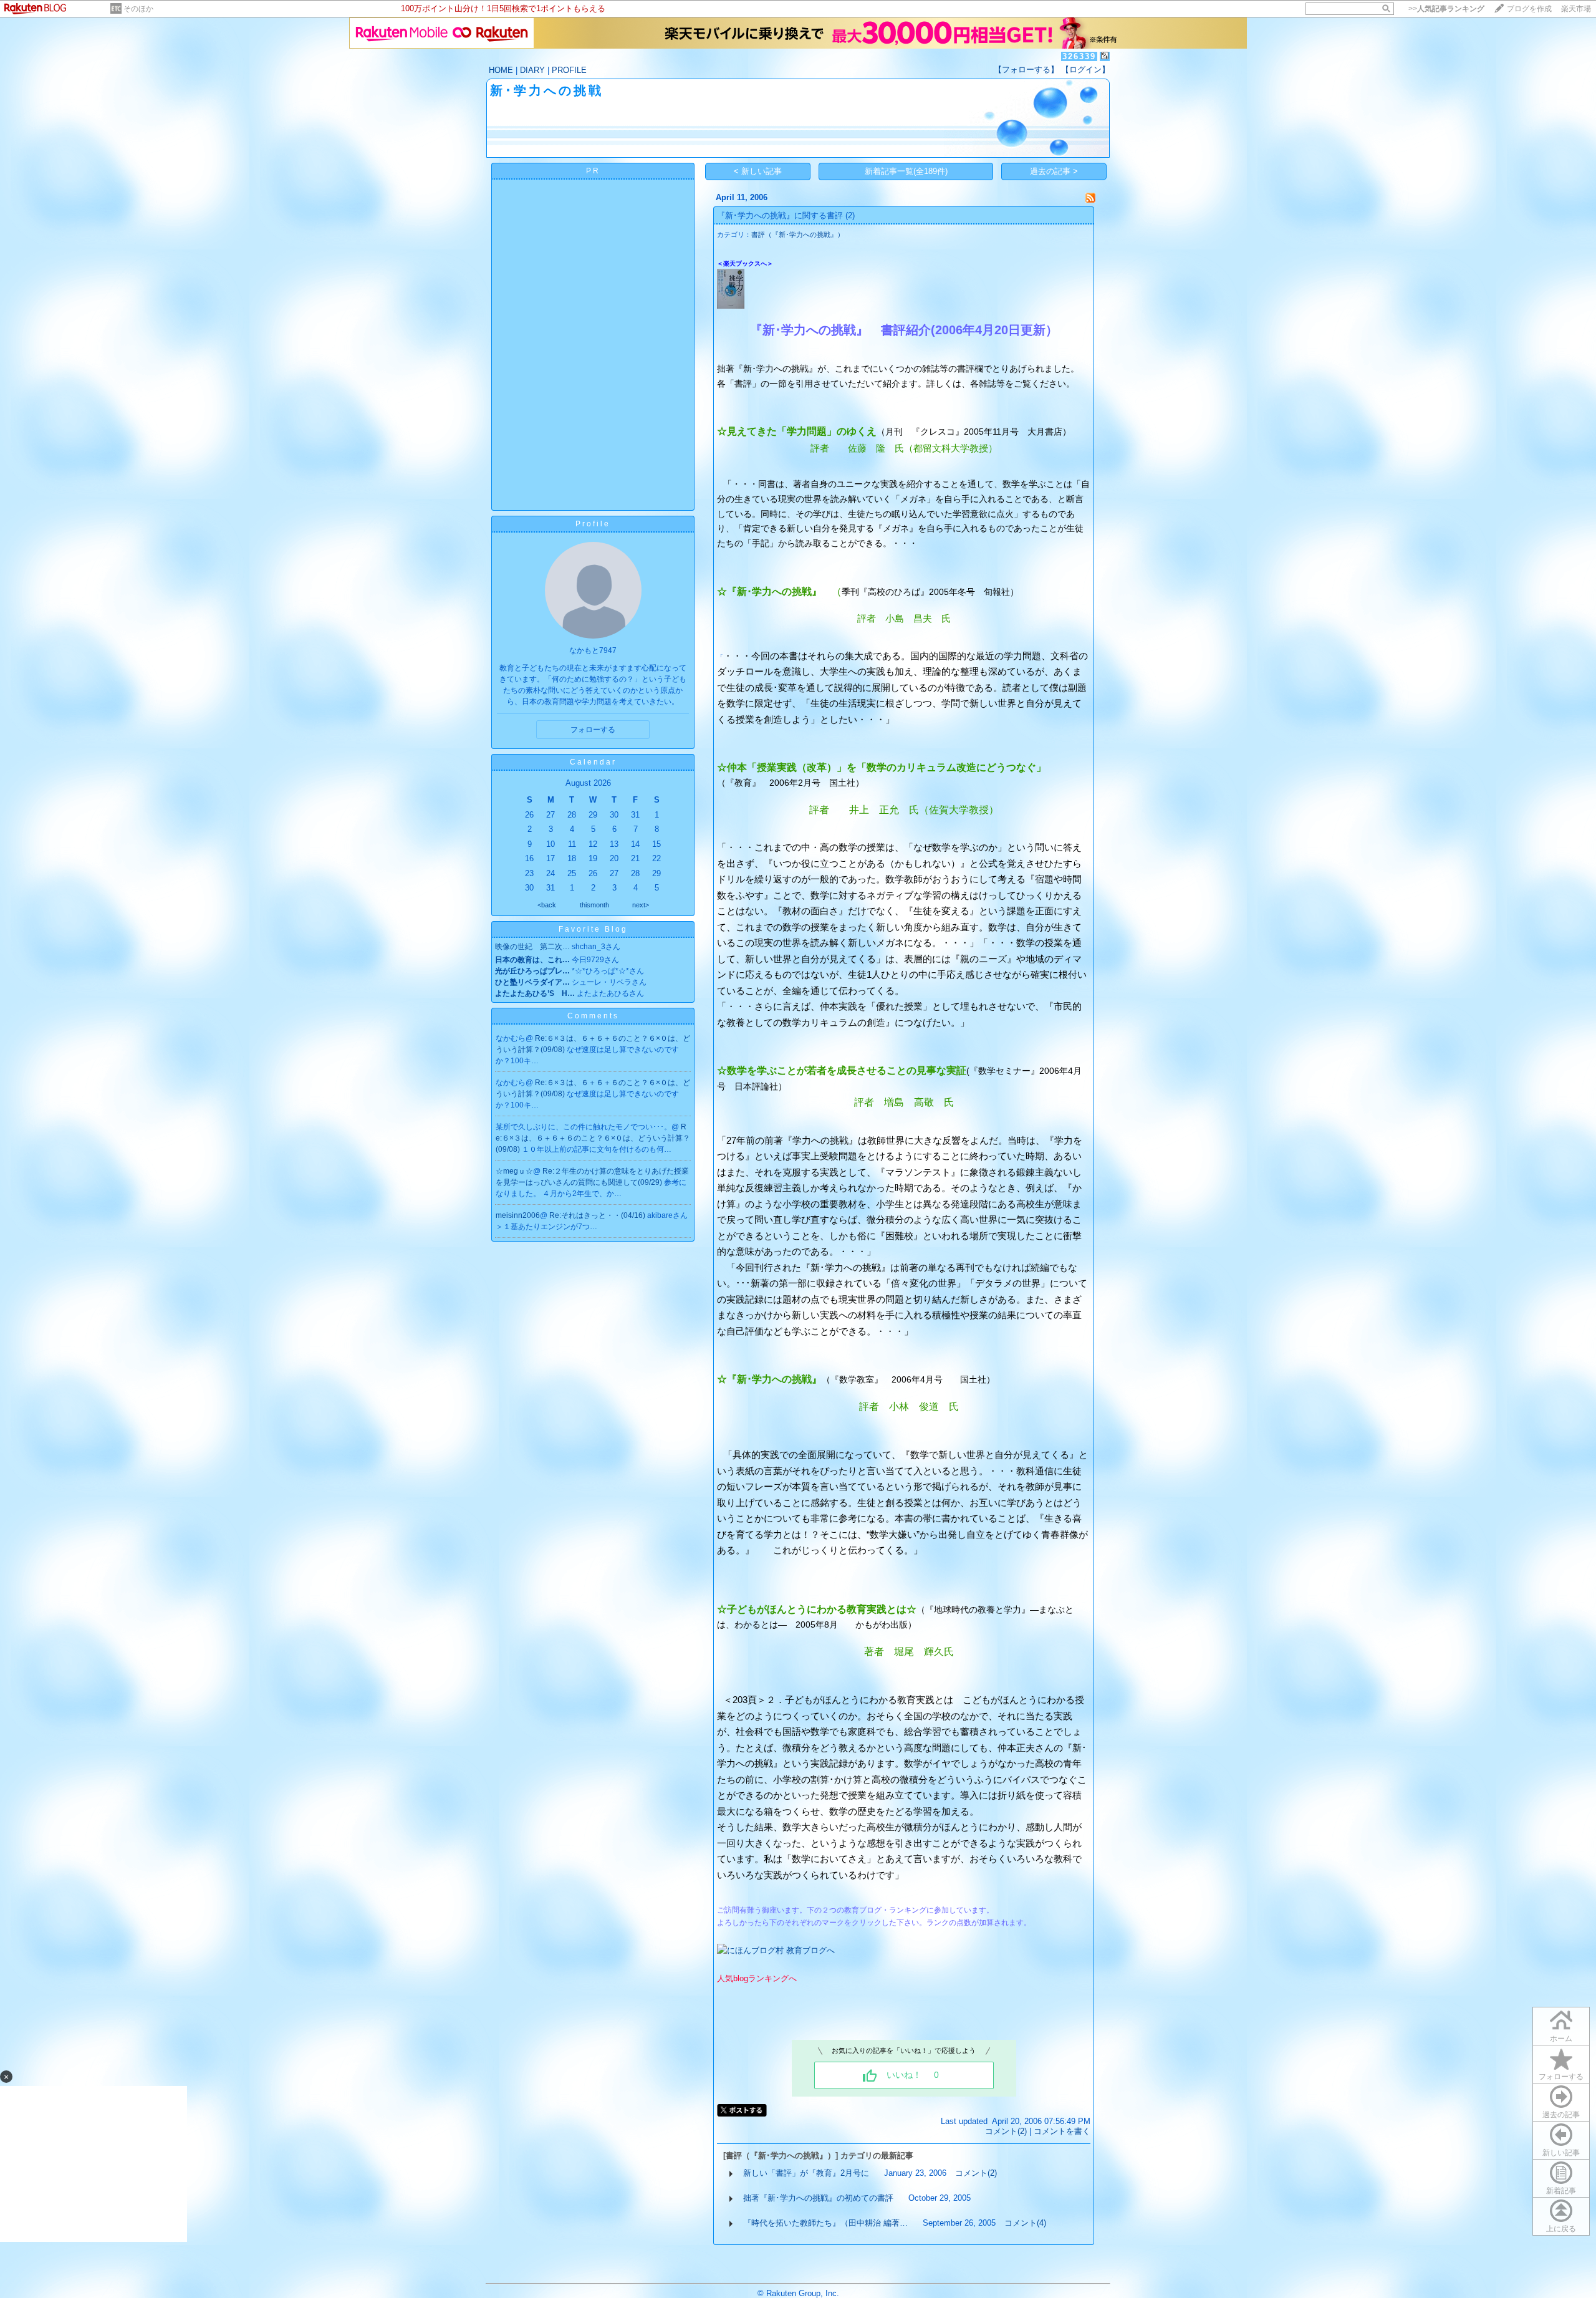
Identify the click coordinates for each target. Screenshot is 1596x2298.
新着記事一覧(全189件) (906, 171)
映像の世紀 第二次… (532, 947)
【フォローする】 (1026, 70)
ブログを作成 (1529, 9)
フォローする (1561, 2077)
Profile (593, 524)
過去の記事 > (1054, 171)
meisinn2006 (518, 1215)
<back (547, 905)
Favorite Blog (593, 929)
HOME (501, 70)
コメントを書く (1062, 2131)
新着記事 (1561, 2191)
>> (1446, 9)
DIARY (532, 70)
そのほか (138, 9)
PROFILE (569, 70)
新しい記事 (1561, 2153)
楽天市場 (1576, 9)
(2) (850, 215)
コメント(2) (1006, 2131)
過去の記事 (1561, 2115)
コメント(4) (1025, 2223)
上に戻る (1561, 2229)
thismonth (594, 905)
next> (641, 905)
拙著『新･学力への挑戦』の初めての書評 (818, 2198)
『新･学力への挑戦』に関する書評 (780, 215)
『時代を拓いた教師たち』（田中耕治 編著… (825, 2223)
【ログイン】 (1085, 70)
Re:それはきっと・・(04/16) (598, 1215)
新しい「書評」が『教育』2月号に (806, 2173)
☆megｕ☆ (514, 1171)
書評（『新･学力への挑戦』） (798, 234)
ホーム (1561, 2039)
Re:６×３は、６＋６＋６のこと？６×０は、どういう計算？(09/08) (593, 1138)
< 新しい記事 (758, 171)
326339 (1079, 56)
